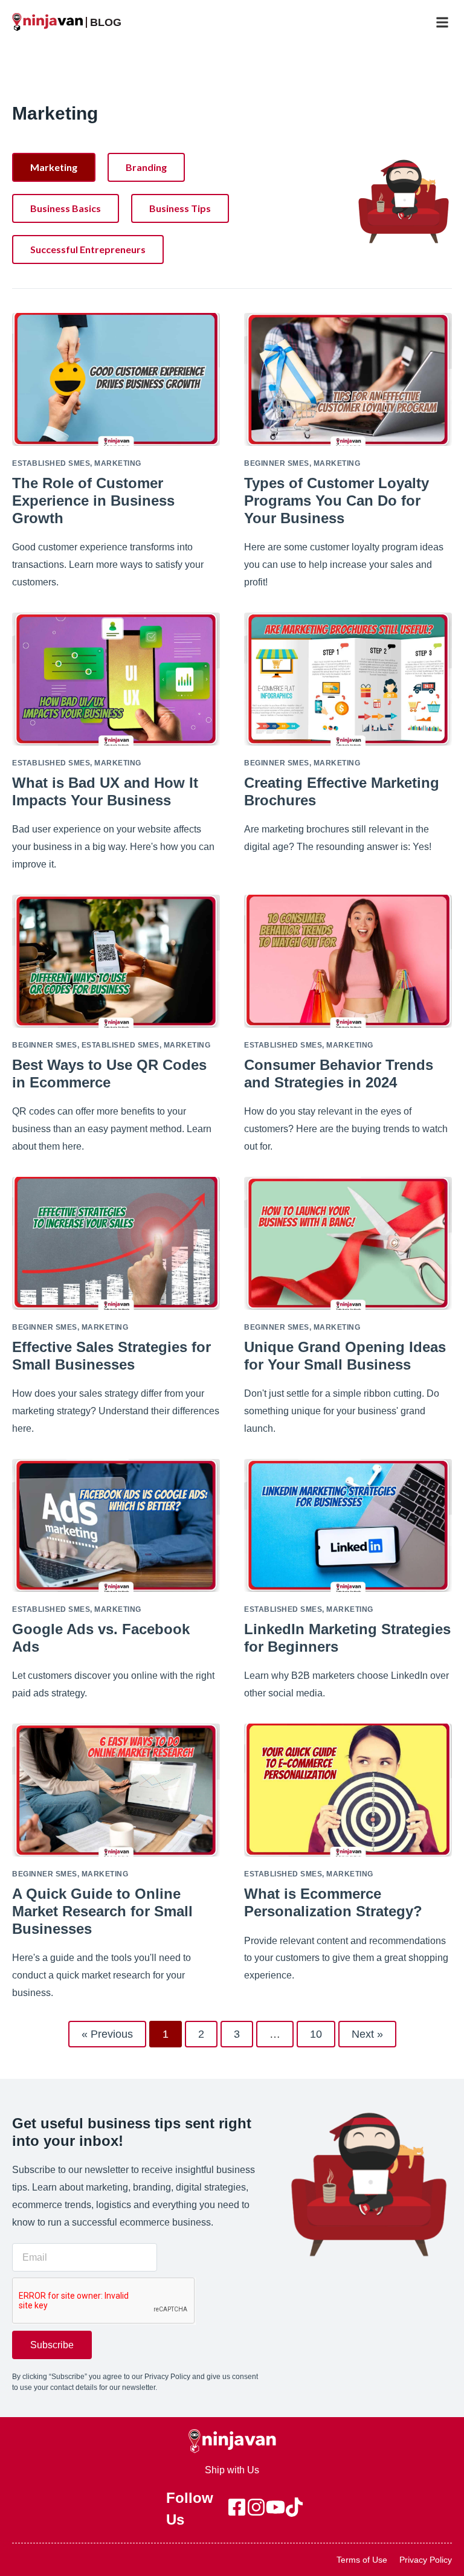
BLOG (106, 22)
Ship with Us (232, 2470)
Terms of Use (362, 2560)
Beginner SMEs (277, 463)
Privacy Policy (426, 2560)
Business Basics (66, 208)
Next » (367, 2034)
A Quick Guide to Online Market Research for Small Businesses (102, 1911)
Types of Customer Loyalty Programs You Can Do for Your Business (337, 501)
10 (322, 2030)
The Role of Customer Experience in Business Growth (93, 501)
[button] (442, 22)
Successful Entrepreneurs (88, 249)
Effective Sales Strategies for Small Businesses (111, 1356)
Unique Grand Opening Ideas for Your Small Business (345, 1356)
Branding (146, 167)
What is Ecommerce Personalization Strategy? (333, 1902)
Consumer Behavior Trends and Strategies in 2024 (339, 1074)
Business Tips (180, 208)
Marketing (54, 167)
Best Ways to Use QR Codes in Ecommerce (109, 1074)
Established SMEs (51, 463)
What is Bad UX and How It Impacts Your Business (105, 791)
